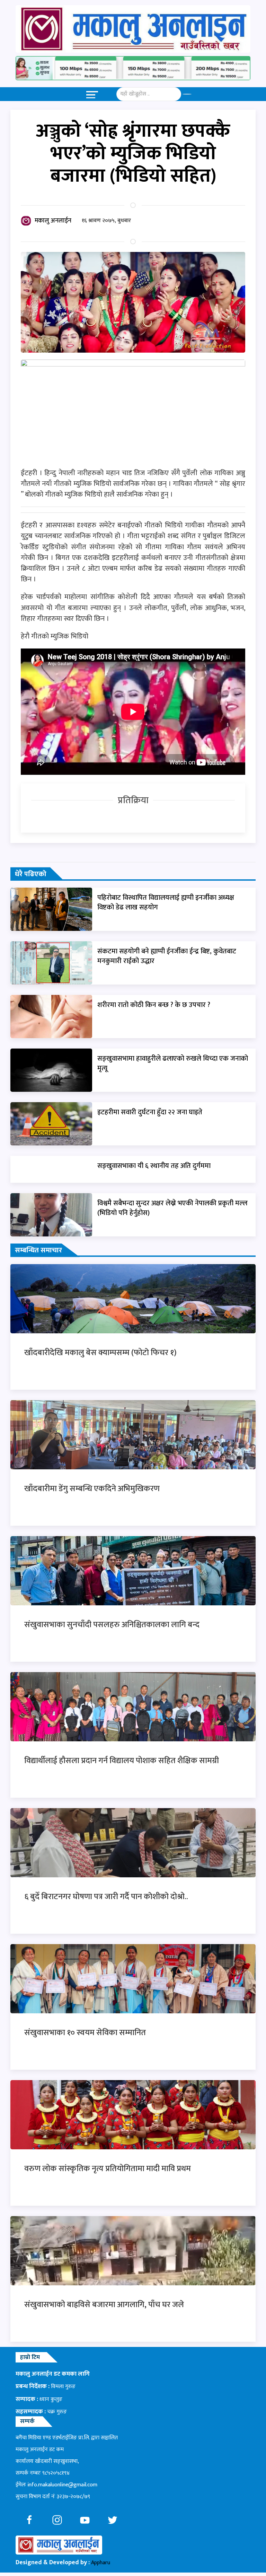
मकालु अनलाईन (53, 221)
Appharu (101, 2563)
